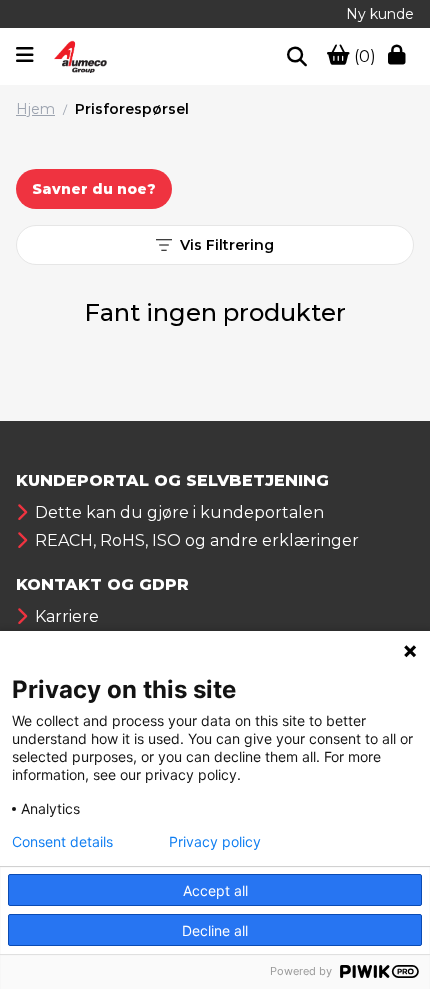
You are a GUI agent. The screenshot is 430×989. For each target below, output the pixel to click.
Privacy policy (215, 842)
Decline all (215, 930)
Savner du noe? (94, 189)
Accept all (215, 890)
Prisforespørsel (132, 109)
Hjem (35, 109)
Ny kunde (380, 14)
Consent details (62, 842)
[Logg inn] (401, 57)
